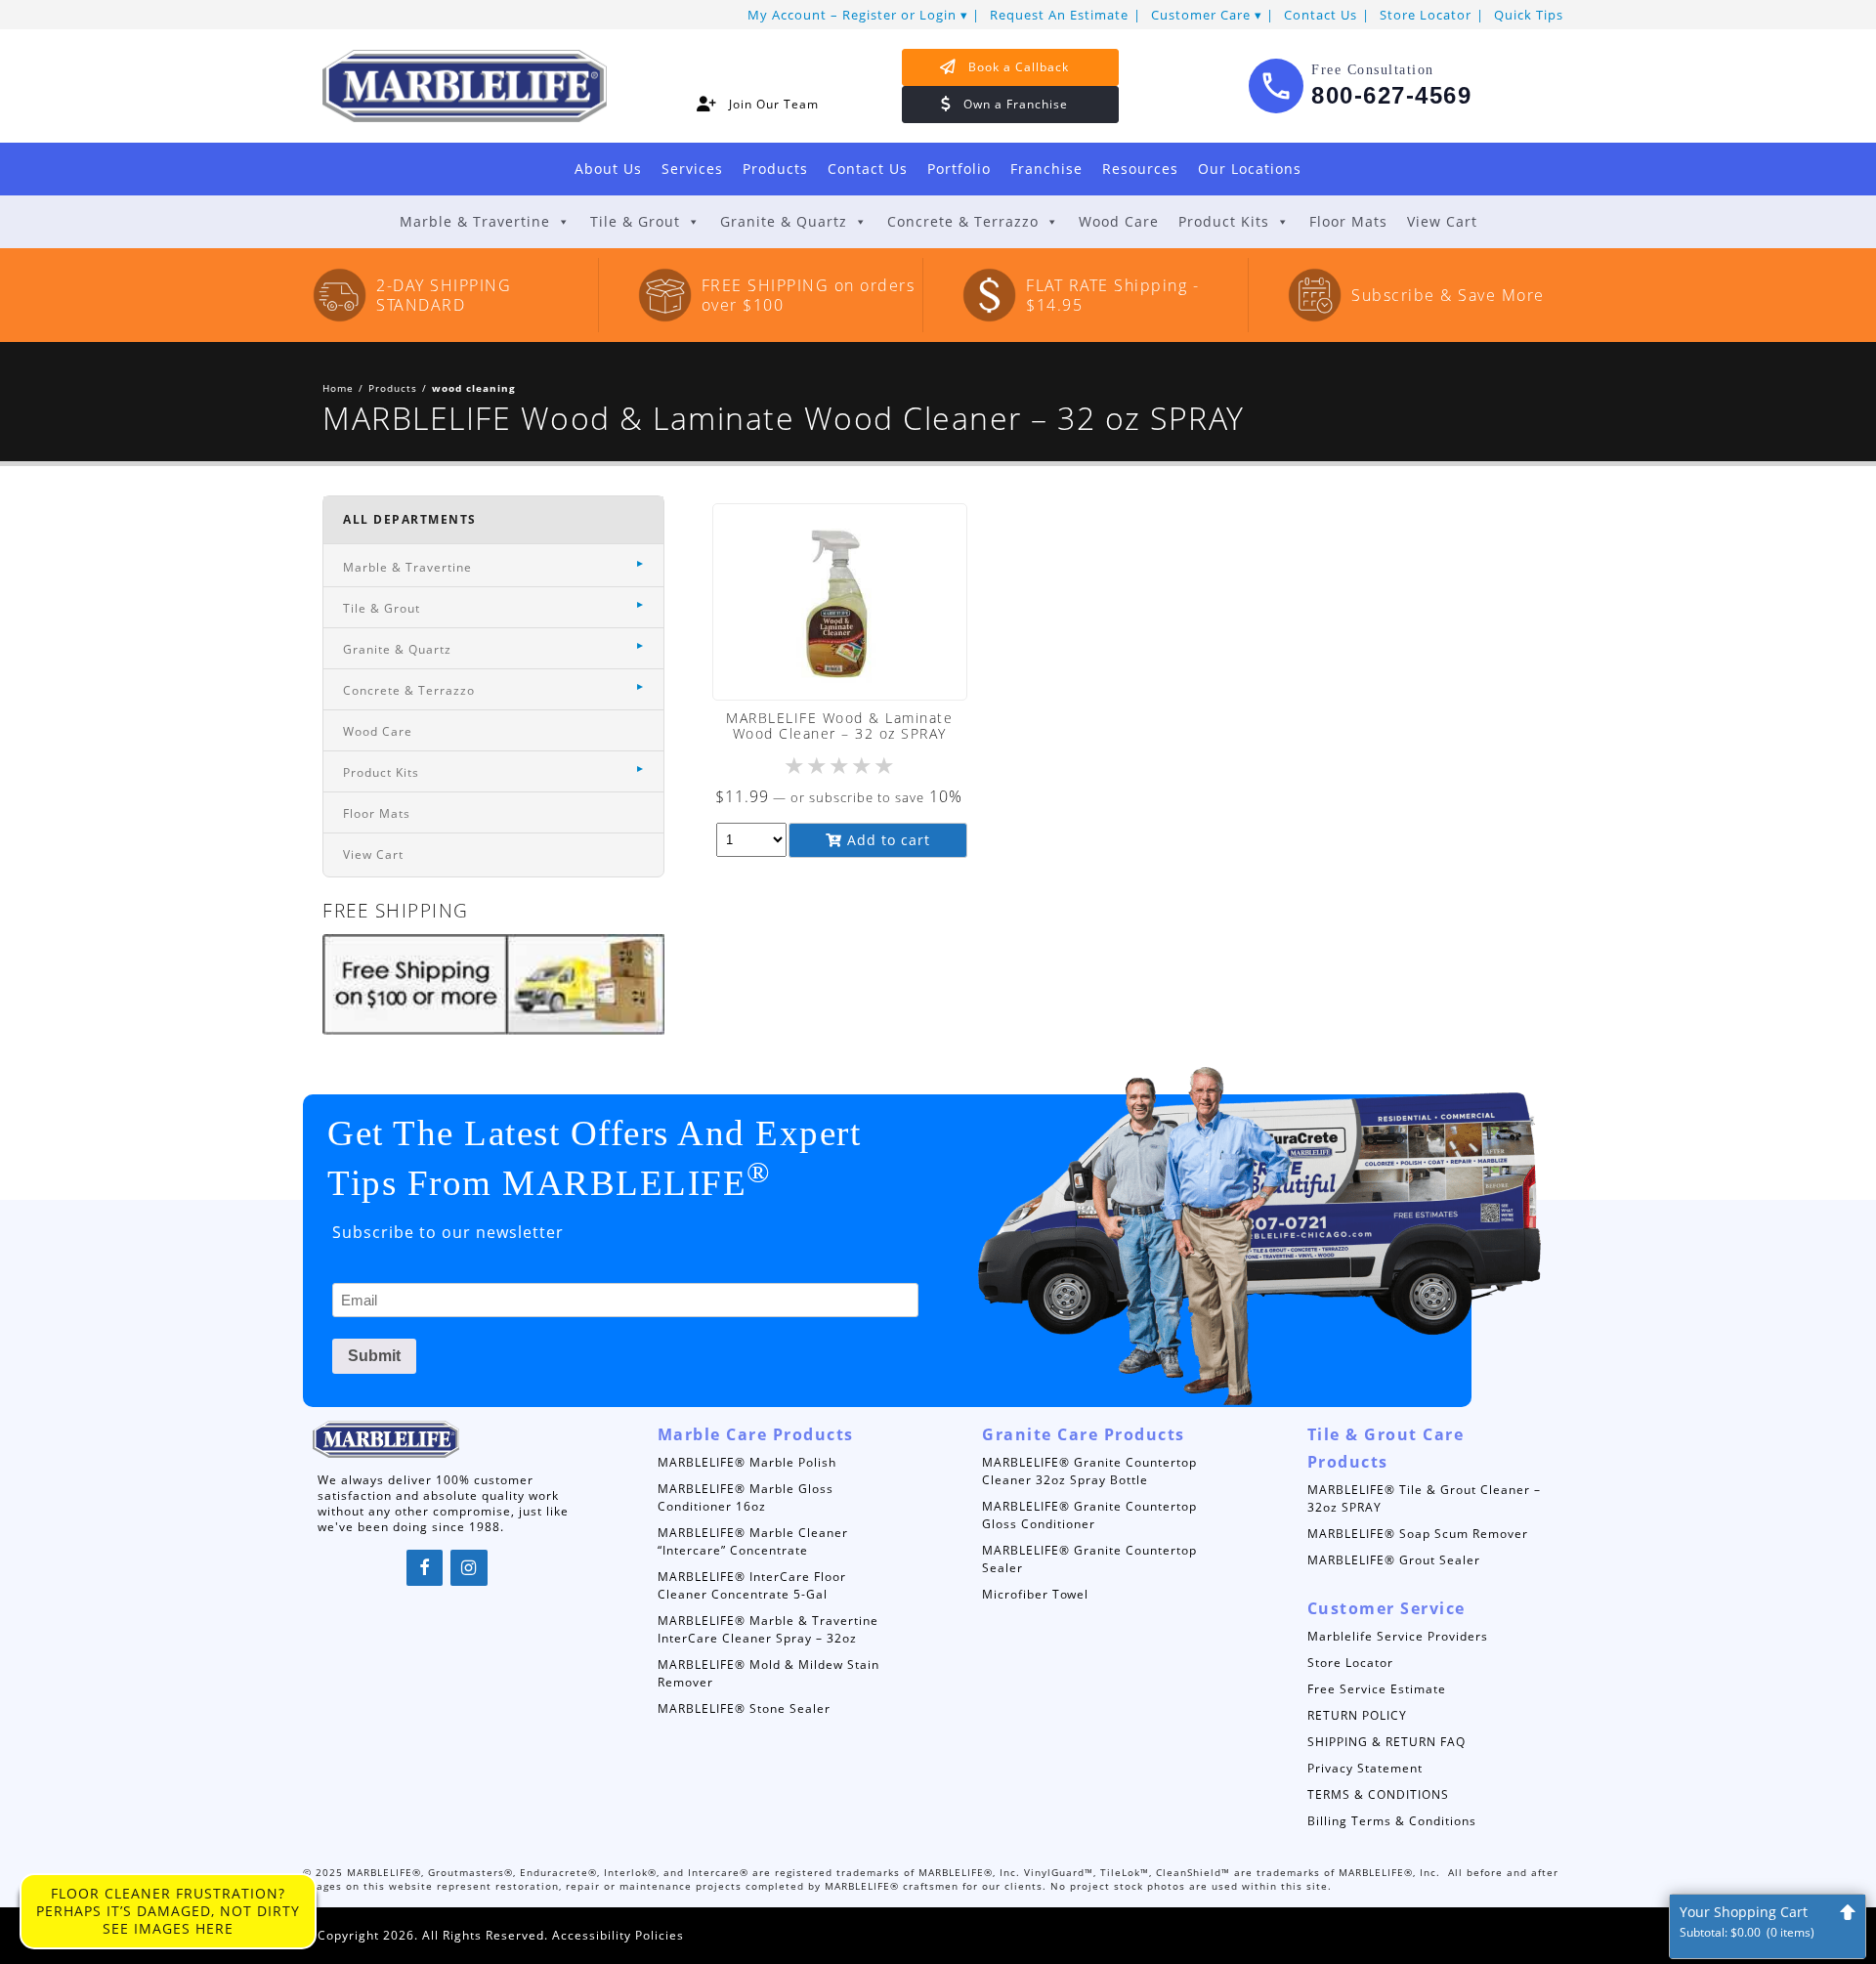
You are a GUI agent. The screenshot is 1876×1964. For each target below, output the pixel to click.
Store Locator (1426, 15)
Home (338, 388)
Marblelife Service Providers (1398, 1636)
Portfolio (959, 169)
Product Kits (1224, 221)
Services (692, 169)
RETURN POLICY (1357, 1715)
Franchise (1046, 169)
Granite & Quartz (784, 221)
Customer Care (1201, 15)
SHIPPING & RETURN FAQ (1386, 1742)
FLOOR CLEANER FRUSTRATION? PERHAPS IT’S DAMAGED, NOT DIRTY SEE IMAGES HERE (168, 1911)
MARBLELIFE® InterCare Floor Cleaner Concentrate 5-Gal (752, 1585)
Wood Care (1119, 221)
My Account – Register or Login (852, 15)
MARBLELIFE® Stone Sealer (744, 1708)
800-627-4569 (1391, 95)
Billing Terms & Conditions (1392, 1821)
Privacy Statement (1365, 1768)
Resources (1140, 169)
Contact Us (1321, 15)
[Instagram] (469, 1568)
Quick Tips (1529, 15)
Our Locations (1250, 169)
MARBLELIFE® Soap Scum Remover (1418, 1534)
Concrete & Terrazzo (963, 221)
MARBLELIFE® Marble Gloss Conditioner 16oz (746, 1497)
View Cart (1442, 221)
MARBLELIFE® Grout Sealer (1394, 1560)
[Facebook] (425, 1568)
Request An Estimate (1059, 15)
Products (775, 169)
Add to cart (886, 840)
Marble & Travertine (475, 221)
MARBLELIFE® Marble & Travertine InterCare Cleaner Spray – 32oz (768, 1629)
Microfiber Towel (1035, 1594)
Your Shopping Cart (1747, 1921)
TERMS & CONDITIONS (1378, 1794)
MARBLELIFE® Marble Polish (747, 1462)
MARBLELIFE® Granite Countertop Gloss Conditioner (1089, 1515)
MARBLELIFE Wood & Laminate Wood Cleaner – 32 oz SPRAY (839, 726)
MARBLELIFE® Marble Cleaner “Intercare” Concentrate (753, 1541)
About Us (608, 169)
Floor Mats (1348, 221)
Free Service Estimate (1377, 1689)
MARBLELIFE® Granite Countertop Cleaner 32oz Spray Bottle (1089, 1471)
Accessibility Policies (618, 1935)
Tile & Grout (635, 221)
